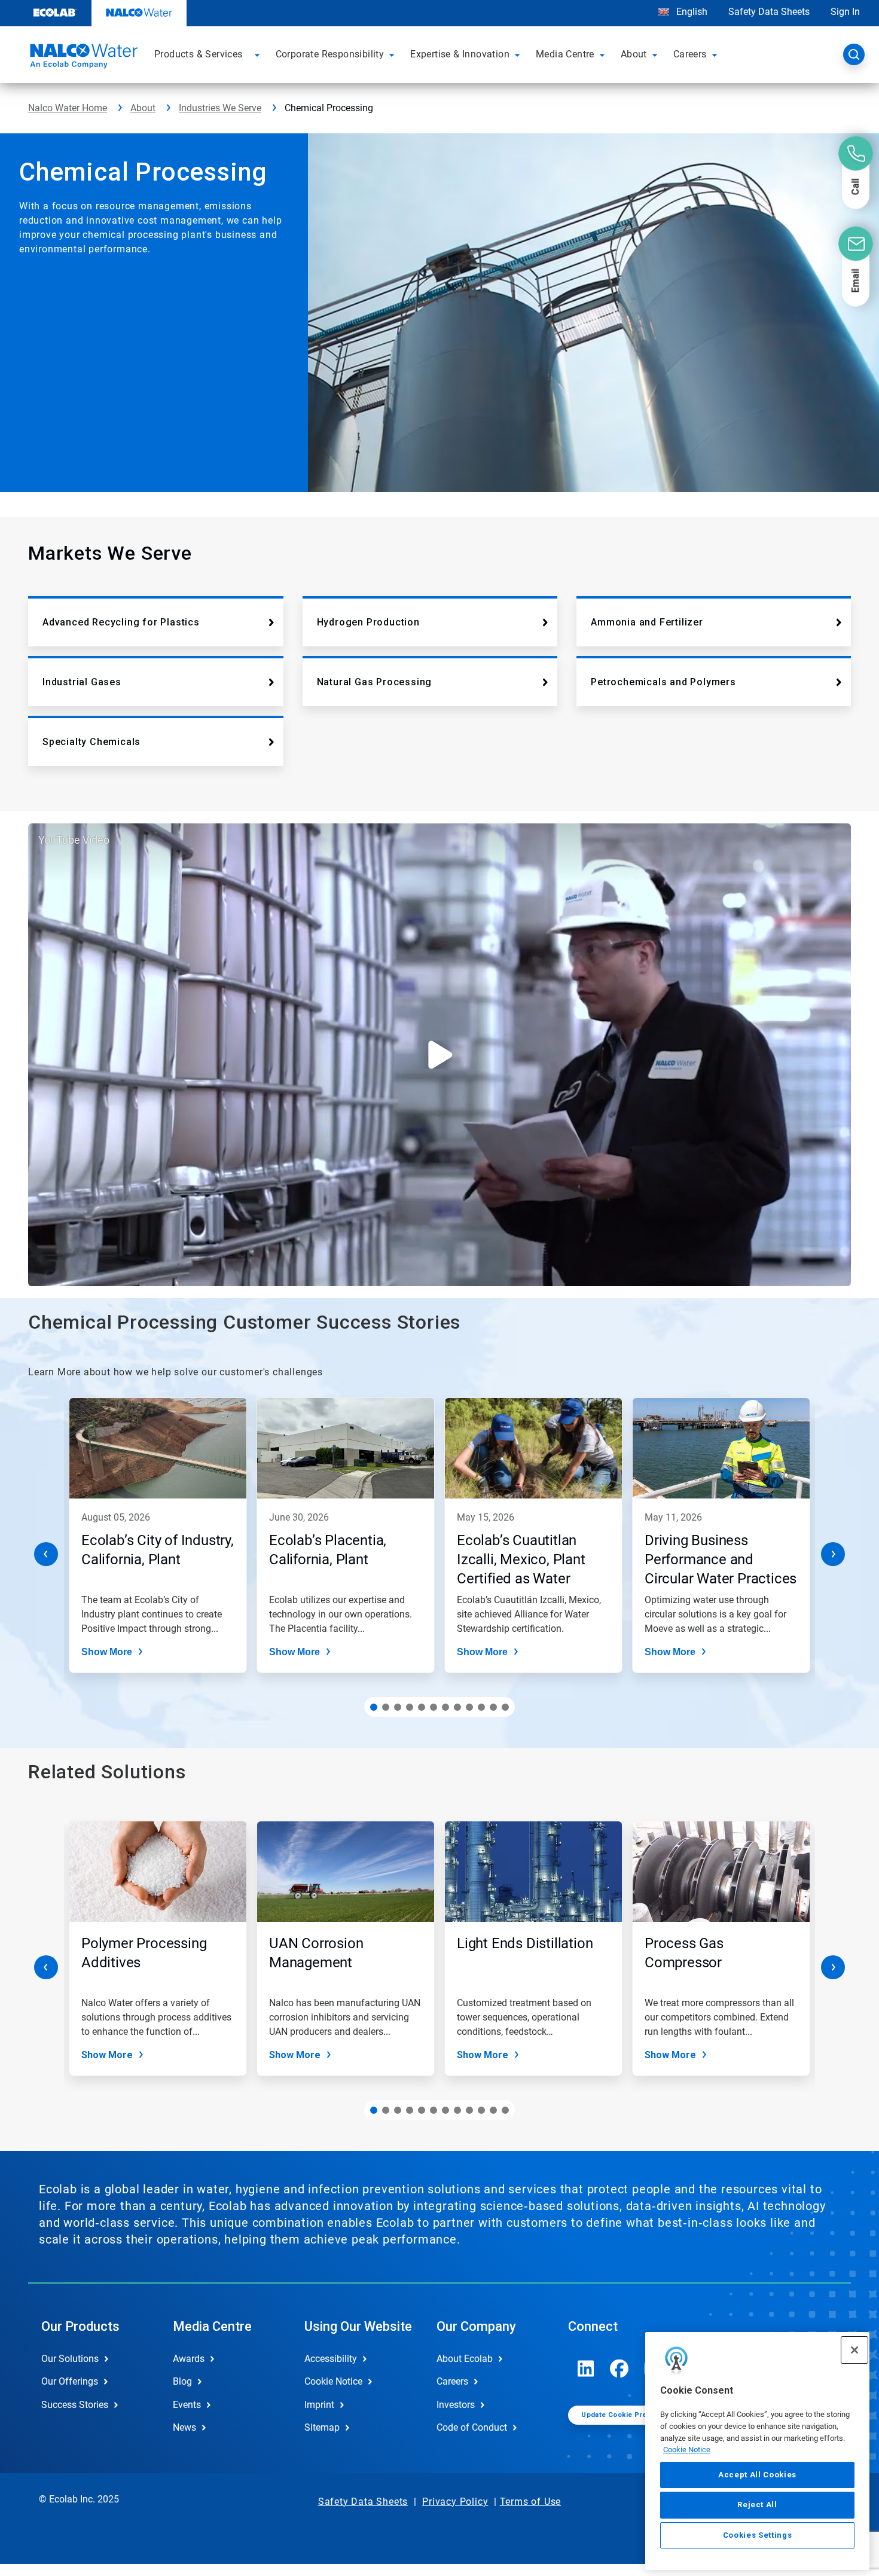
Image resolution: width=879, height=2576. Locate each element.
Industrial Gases (82, 682)
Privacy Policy (455, 2502)
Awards (189, 2359)
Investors (456, 2405)
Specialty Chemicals (91, 742)
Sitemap (322, 2427)
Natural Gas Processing (375, 682)
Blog (182, 2381)
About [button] (634, 54)
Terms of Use (531, 2502)
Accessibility (331, 2359)
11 (493, 1707)
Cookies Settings (758, 2535)
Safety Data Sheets (769, 12)
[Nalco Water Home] (82, 58)
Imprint (319, 2405)
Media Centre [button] (565, 54)
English (691, 12)
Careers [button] (690, 54)
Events (187, 2405)
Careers (452, 2381)
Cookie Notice (687, 2450)
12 (505, 1707)
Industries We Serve (220, 108)
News (184, 2427)
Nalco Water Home (68, 108)
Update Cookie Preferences (630, 2415)
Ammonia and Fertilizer (647, 622)
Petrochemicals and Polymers (663, 682)
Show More (107, 1652)
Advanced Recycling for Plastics (121, 622)
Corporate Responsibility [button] (330, 54)
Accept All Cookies (757, 2475)
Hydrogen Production (368, 622)
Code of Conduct (472, 2427)
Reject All (757, 2505)
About (143, 108)
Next (833, 1554)
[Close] (854, 2350)
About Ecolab (465, 2359)
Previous (46, 1554)
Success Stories (75, 2405)
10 (481, 1707)
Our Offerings (70, 2381)
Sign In (845, 12)
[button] (259, 54)
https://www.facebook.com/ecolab (619, 2369)
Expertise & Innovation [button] (460, 54)
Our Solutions (70, 2359)
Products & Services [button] (199, 54)
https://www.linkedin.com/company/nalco (586, 2369)
